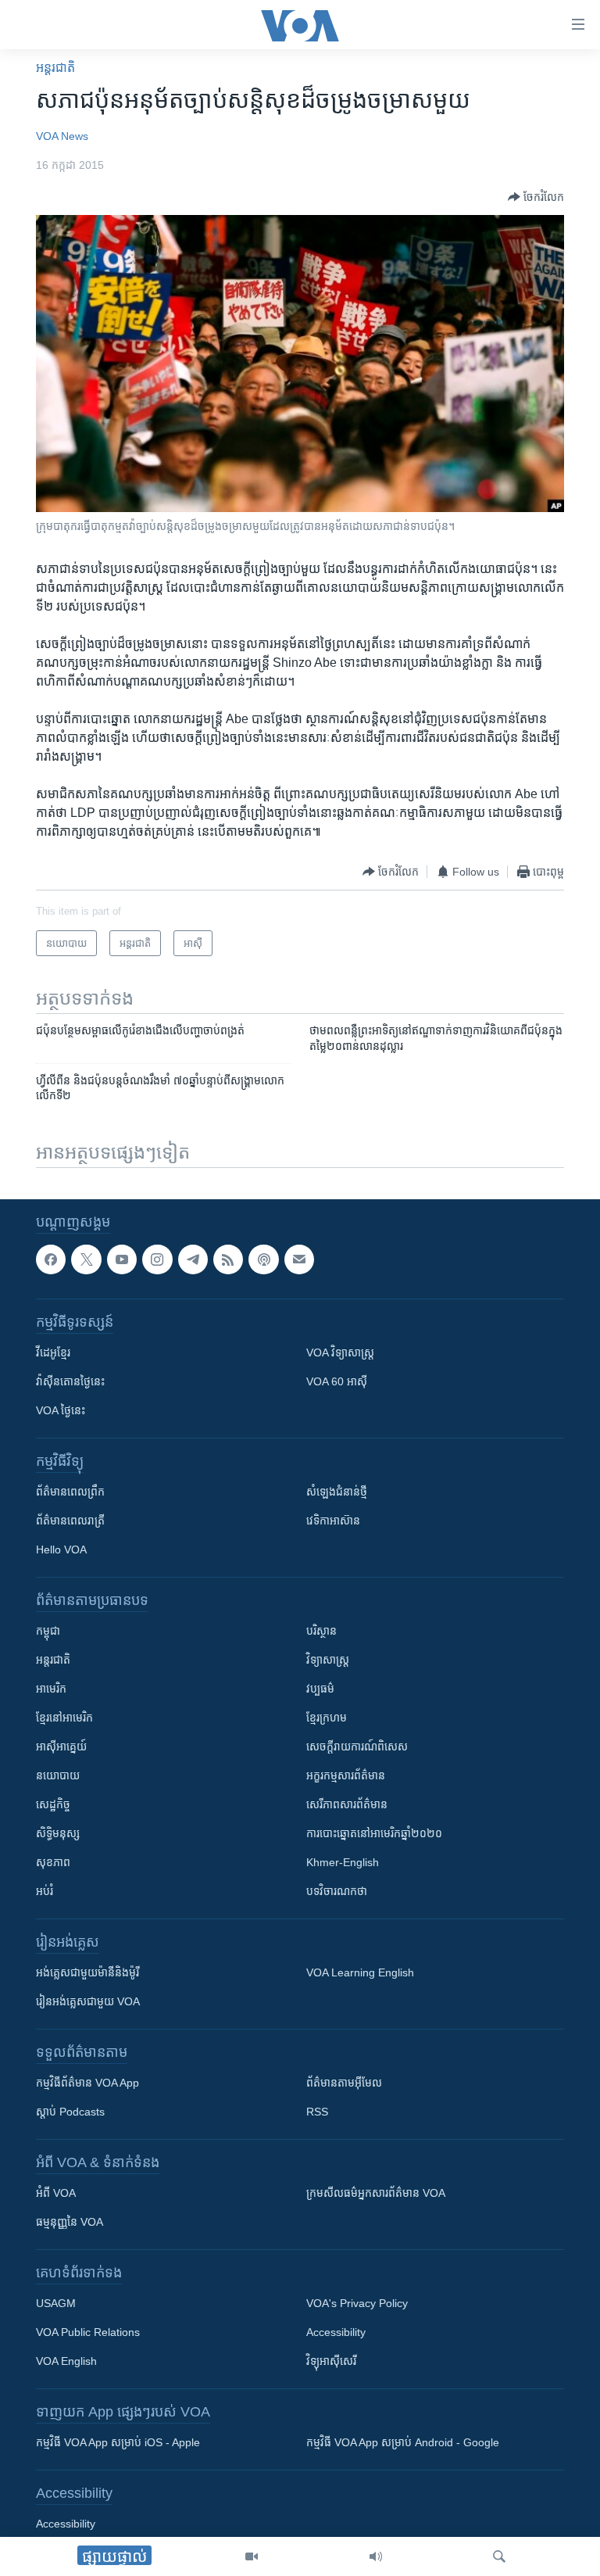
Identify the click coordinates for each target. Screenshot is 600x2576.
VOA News (62, 136)
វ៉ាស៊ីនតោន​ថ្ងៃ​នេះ (70, 1381)
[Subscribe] (299, 1259)
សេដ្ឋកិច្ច (53, 1804)
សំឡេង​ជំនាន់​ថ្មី (337, 1492)
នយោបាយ (58, 1775)
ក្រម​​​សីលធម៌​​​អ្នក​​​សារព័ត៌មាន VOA (376, 2193)
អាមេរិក (51, 1689)
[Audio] (376, 2556)
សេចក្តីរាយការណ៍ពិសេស (357, 1747)
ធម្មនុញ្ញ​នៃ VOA (70, 2222)
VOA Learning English (360, 1972)
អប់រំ (45, 1891)
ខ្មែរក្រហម (327, 1718)
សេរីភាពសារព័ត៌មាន (347, 1804)
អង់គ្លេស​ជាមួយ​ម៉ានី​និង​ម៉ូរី (87, 1972)
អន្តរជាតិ (55, 68)
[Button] (536, 197)
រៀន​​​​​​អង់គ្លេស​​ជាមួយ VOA (88, 2001)
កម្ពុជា (48, 1631)
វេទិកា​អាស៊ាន (333, 1521)
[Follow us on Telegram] (193, 1259)
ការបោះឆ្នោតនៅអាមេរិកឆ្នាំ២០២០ (374, 1833)
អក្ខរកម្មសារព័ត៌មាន (346, 1775)
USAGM (56, 2303)
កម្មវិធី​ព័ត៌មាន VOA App (87, 2083)
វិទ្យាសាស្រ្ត (328, 1660)
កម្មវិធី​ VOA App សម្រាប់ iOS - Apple (118, 2442)
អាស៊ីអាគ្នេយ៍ (61, 1747)
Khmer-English (343, 1862)
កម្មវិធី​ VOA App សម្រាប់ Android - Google (403, 2442)
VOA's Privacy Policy (357, 2303)
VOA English (66, 2361)
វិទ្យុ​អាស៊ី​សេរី (331, 2361)
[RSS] (228, 1259)
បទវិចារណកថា (337, 1891)
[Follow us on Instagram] (157, 1259)
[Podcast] (263, 1259)
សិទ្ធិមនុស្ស (58, 1833)
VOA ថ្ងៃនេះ (61, 1410)
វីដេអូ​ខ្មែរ (53, 1352)
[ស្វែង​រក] (499, 2556)
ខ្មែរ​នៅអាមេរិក (64, 1718)
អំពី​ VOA (56, 2193)
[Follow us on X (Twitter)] (86, 1259)
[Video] (252, 2556)
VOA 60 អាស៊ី (337, 1381)
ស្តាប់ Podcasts (70, 2112)
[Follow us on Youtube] (122, 1259)
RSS (317, 2112)
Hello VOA (61, 1550)
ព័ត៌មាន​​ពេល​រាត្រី (70, 1521)
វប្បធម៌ (320, 1689)
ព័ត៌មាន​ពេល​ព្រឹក (70, 1492)
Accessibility (336, 2332)
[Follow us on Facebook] (51, 1259)
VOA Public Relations (88, 2332)
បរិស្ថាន (321, 1631)
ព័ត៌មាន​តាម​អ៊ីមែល (344, 2083)
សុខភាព (53, 1862)
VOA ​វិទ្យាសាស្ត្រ (340, 1352)
